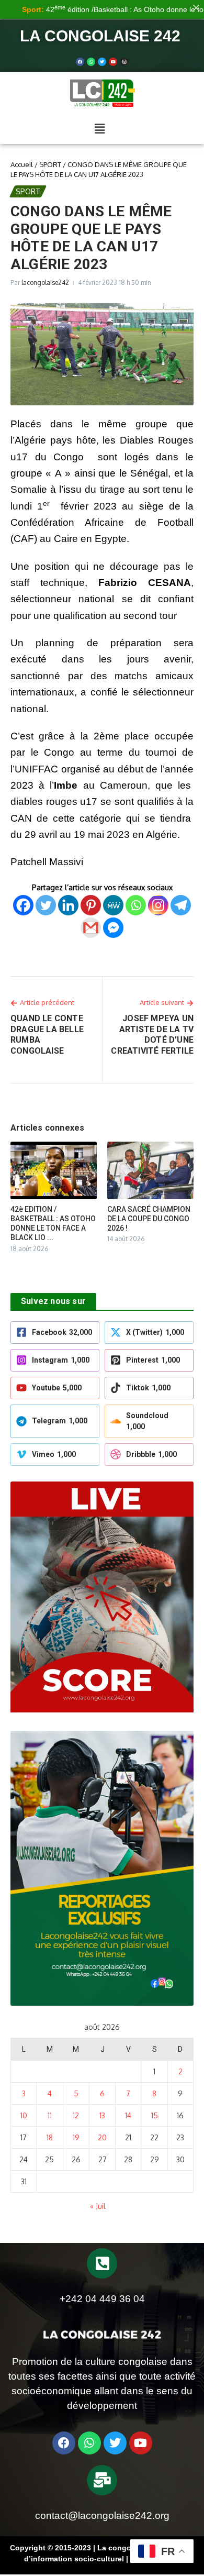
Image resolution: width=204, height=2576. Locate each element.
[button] (99, 129)
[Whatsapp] (91, 62)
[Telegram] (181, 905)
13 (102, 2115)
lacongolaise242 (45, 283)
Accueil (22, 164)
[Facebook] (80, 62)
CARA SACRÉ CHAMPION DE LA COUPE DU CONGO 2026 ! (149, 1219)
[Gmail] (91, 928)
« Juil (98, 2206)
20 (102, 2137)
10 (24, 2115)
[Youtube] (113, 62)
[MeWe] (113, 905)
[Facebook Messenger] (113, 928)
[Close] (196, 8)
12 (76, 2115)
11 (50, 2115)
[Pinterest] (91, 905)
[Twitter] (102, 62)
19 (76, 2137)
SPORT (50, 164)
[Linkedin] (68, 905)
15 (155, 2115)
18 (50, 2137)
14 (128, 2115)
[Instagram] (158, 905)
